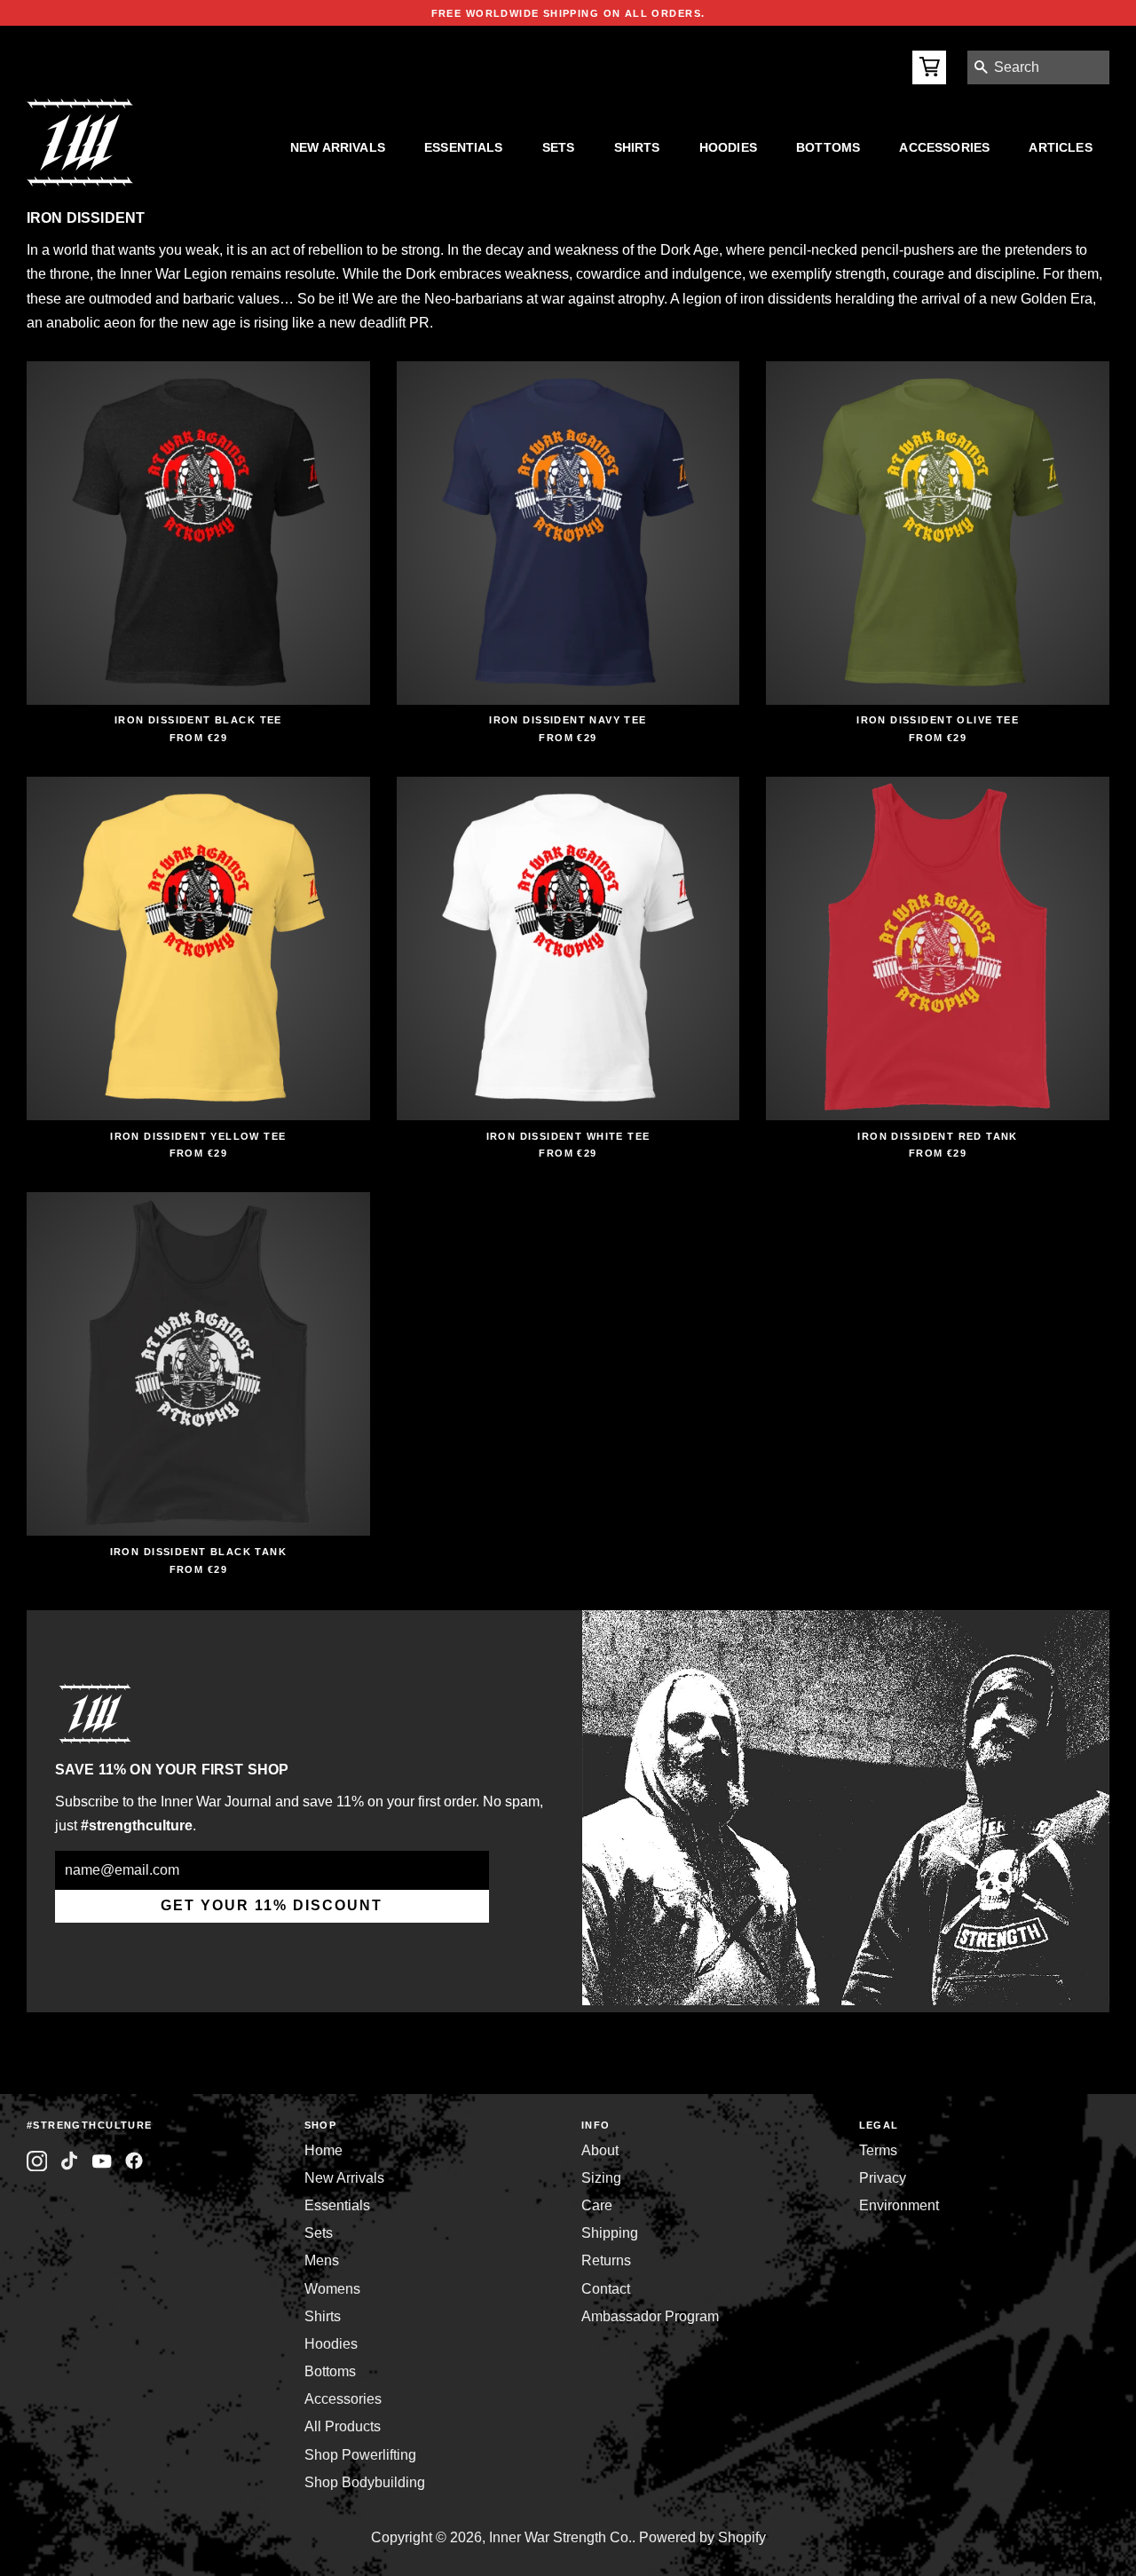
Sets (559, 147)
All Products (343, 2426)
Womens (332, 2289)
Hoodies (728, 147)
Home (323, 2150)
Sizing (601, 2178)
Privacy (883, 2178)
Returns (606, 2260)
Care (597, 2205)
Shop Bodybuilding (365, 2482)
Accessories (944, 147)
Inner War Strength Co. (560, 2537)
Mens (322, 2260)
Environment (899, 2205)
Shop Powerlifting (360, 2455)
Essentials (464, 147)
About (600, 2150)
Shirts (637, 147)
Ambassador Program (650, 2316)
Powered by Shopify (702, 2537)
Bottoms (828, 147)
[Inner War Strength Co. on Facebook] (102, 2161)
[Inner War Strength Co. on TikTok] (70, 2161)
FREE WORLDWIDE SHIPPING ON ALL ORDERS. (568, 13)
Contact (606, 2289)
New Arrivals (338, 147)
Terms (878, 2150)
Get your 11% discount (272, 1905)
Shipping (610, 2233)
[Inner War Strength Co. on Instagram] (37, 2161)
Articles (1060, 147)
